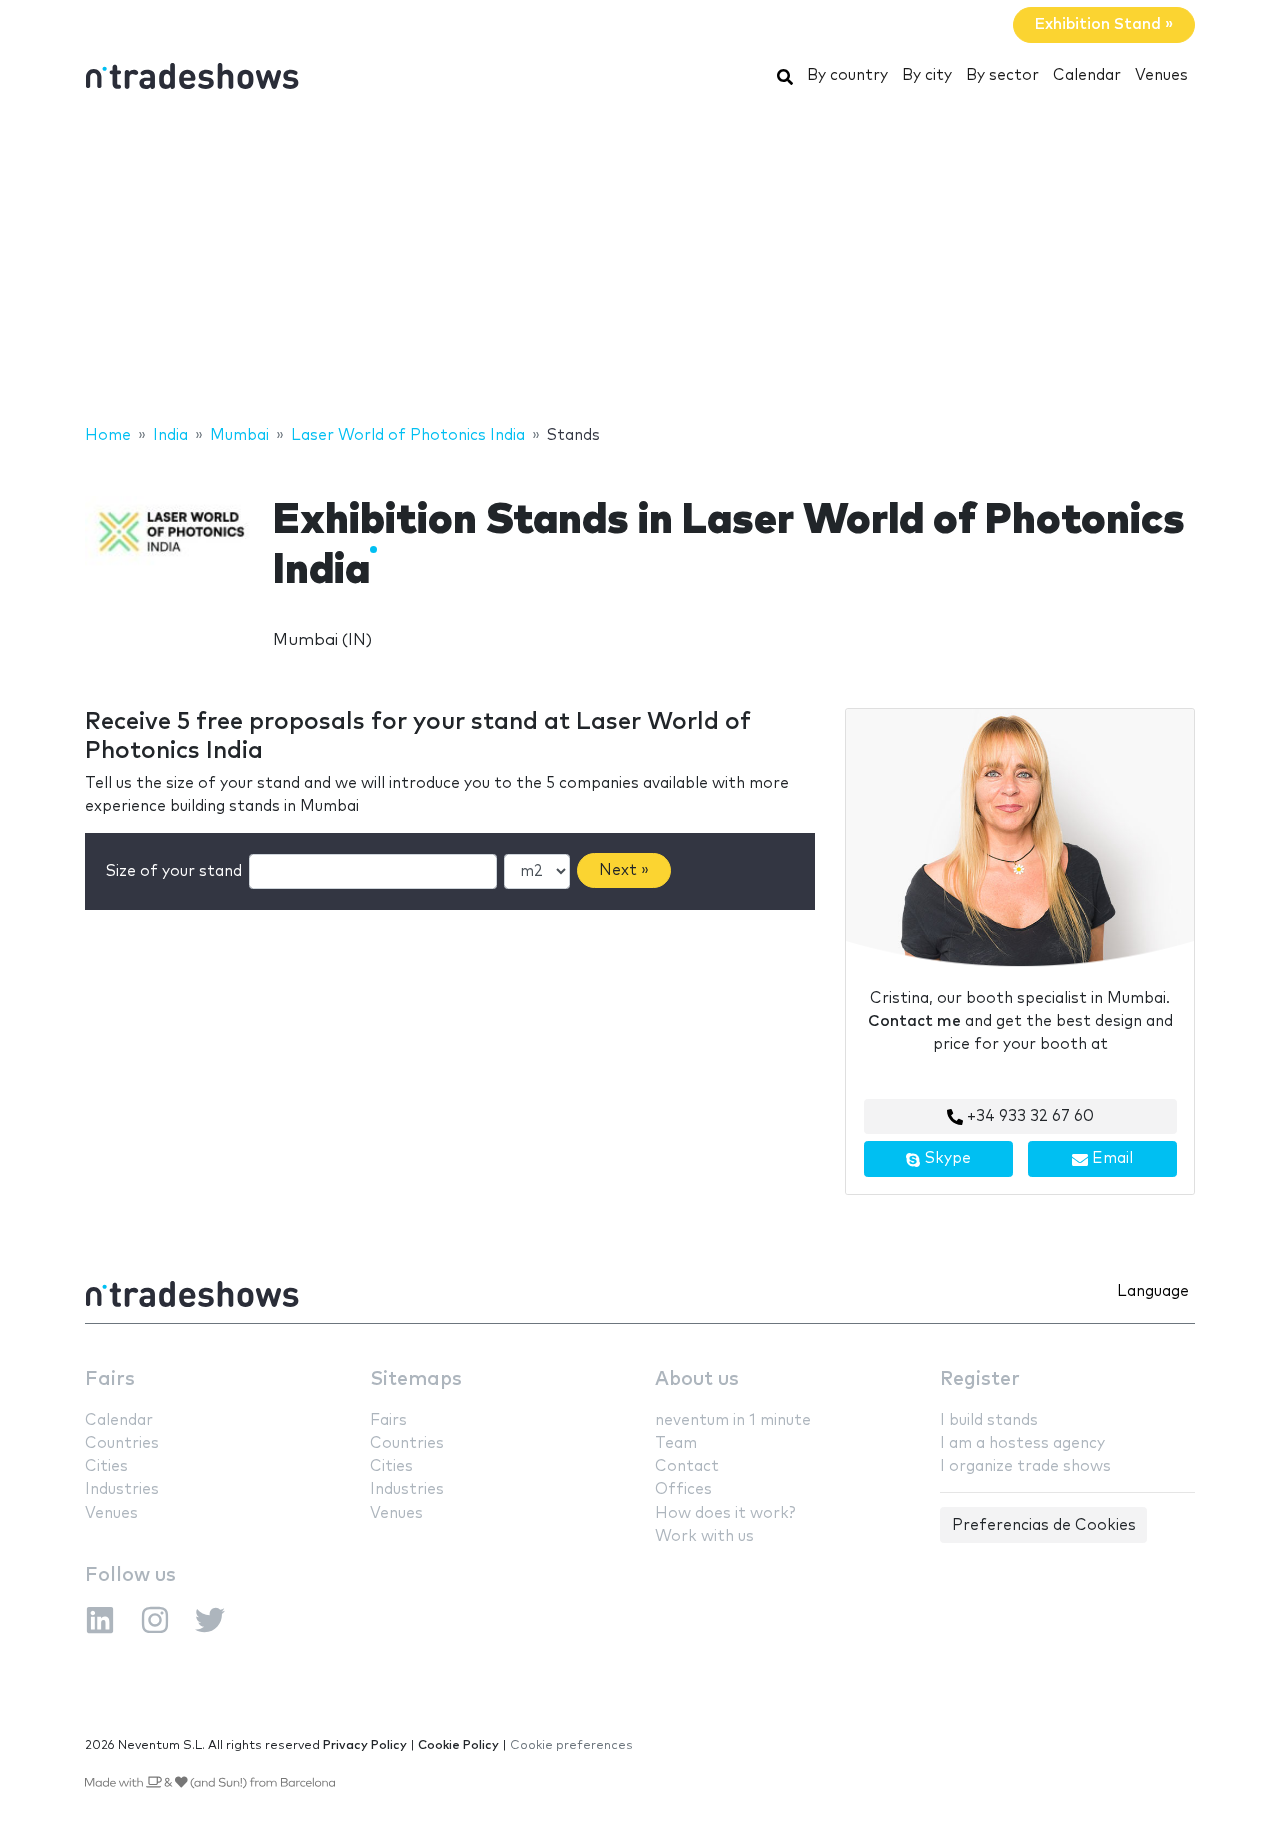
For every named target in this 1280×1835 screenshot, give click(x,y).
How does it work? (725, 1513)
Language (1153, 1291)
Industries (122, 1489)
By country (847, 75)
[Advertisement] (640, 263)
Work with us (704, 1536)
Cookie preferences (571, 1745)
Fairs (110, 1379)
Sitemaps (416, 1379)
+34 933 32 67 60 (1028, 1116)
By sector (1002, 75)
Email (1110, 1158)
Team (676, 1443)
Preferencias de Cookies (1044, 1525)
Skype (946, 1158)
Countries (122, 1443)
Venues (1161, 75)
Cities (106, 1466)
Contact (687, 1466)
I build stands (989, 1420)
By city (927, 75)
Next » (624, 870)
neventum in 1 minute (733, 1420)
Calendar (1087, 75)
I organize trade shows (1025, 1466)
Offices (683, 1489)
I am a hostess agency (1022, 1443)
